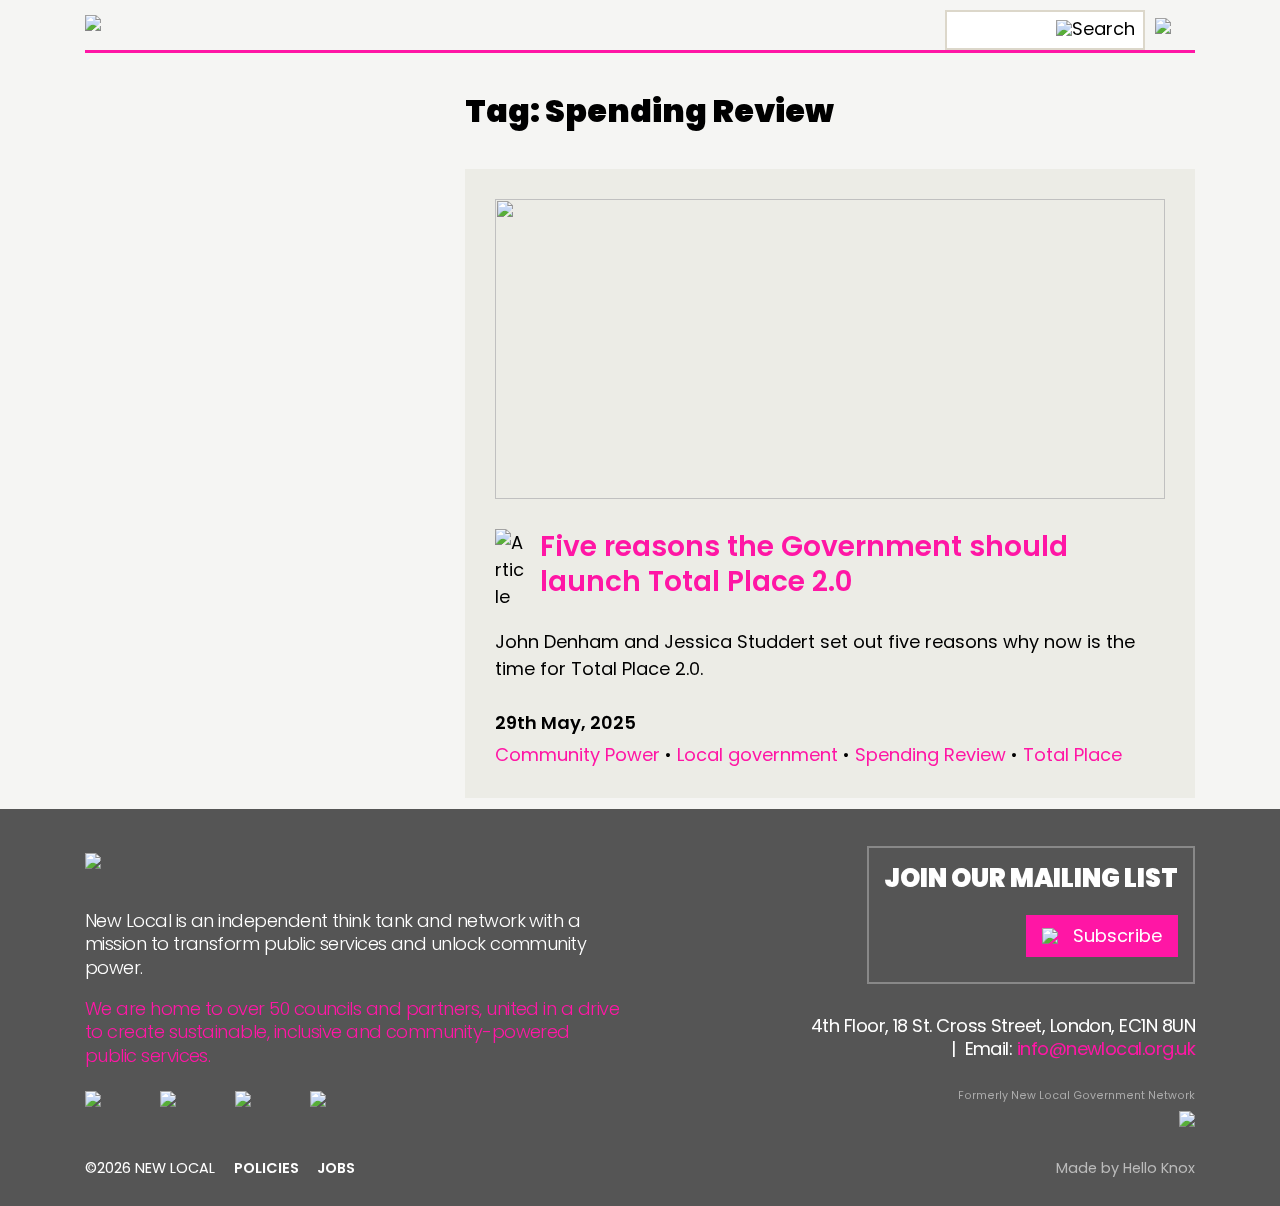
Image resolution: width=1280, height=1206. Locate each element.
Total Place (1072, 754)
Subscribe (1117, 935)
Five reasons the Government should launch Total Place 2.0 (804, 564)
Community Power (577, 754)
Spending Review (930, 754)
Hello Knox (1159, 1168)
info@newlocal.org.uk (1106, 1048)
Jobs (336, 1168)
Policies (266, 1168)
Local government (757, 754)
